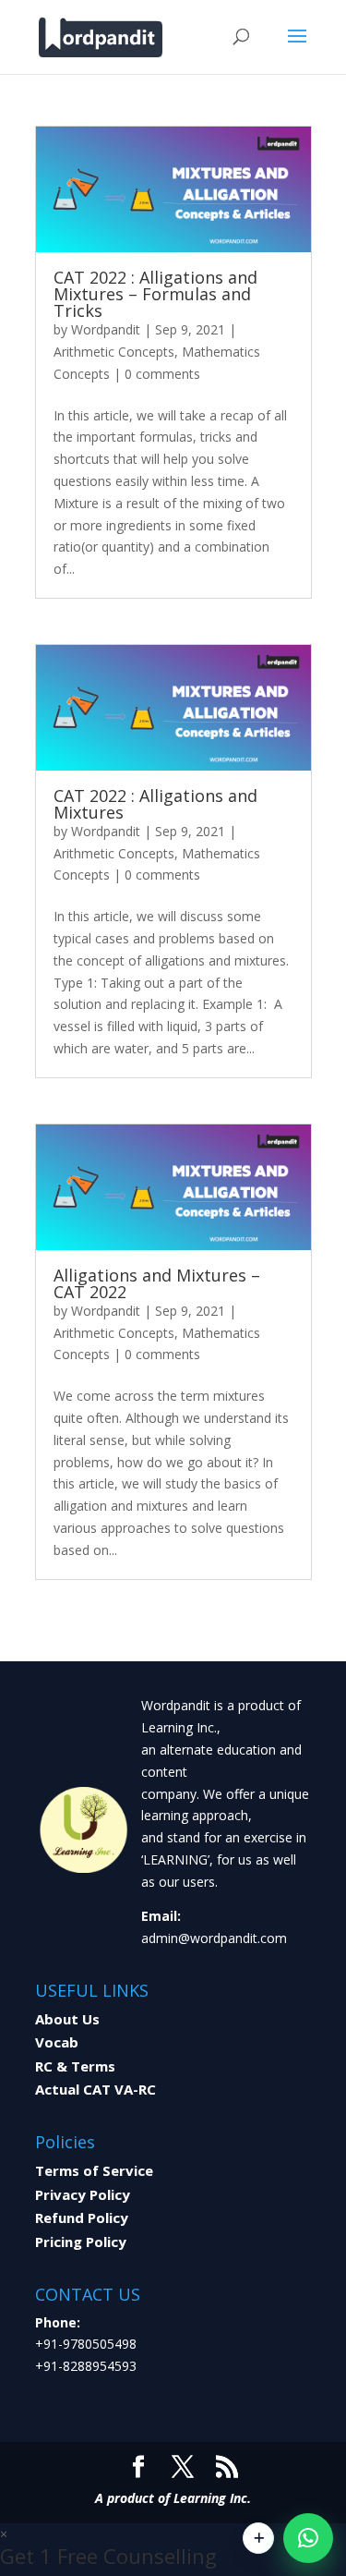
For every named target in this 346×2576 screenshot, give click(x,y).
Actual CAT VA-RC (95, 2089)
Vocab (57, 2042)
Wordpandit (106, 329)
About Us (67, 2019)
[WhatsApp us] (308, 2538)
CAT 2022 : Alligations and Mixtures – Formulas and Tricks (155, 294)
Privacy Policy (83, 2194)
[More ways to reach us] (258, 2538)
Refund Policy (82, 2218)
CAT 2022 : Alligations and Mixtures (155, 804)
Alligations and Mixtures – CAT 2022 (157, 1283)
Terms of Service (94, 2170)
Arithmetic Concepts (114, 352)
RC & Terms (75, 2066)
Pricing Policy (81, 2242)
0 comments (162, 374)
